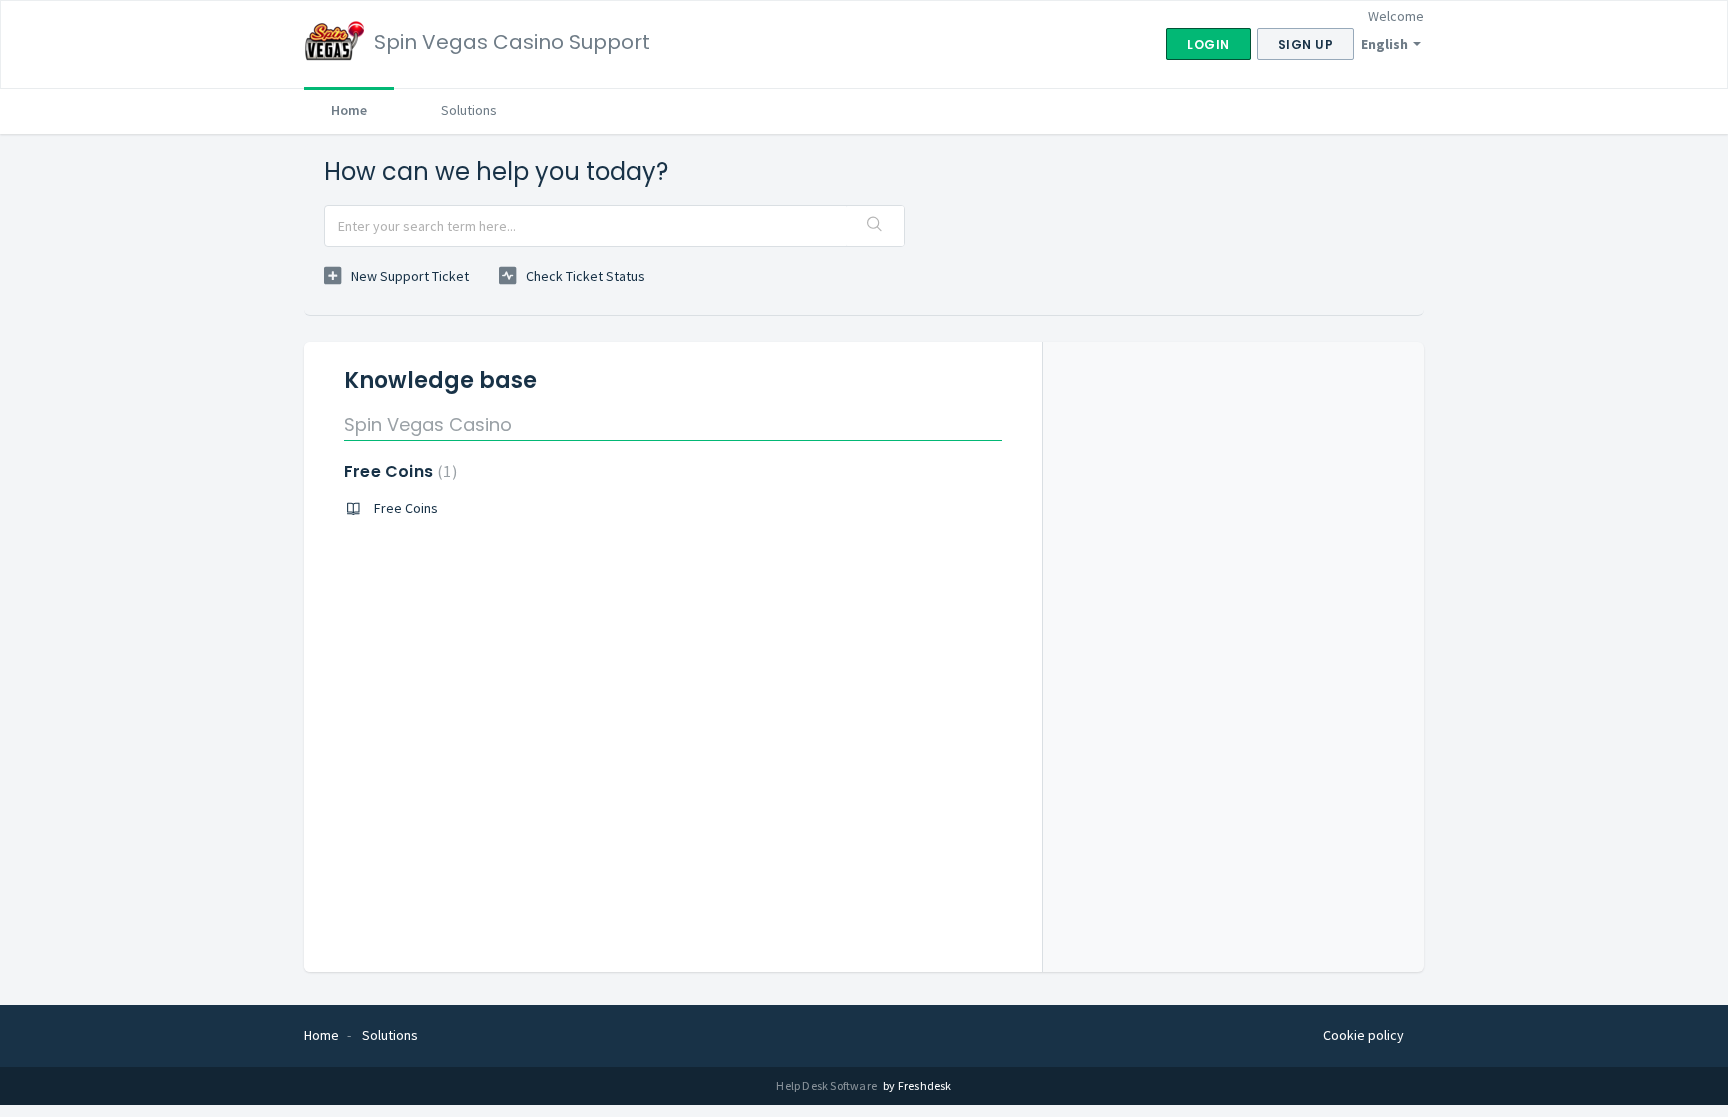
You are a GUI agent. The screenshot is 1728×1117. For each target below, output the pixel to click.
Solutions (469, 110)
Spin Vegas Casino (428, 424)
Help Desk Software (827, 1085)
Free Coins (398, 471)
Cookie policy (1363, 1035)
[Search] (875, 226)
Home (349, 110)
